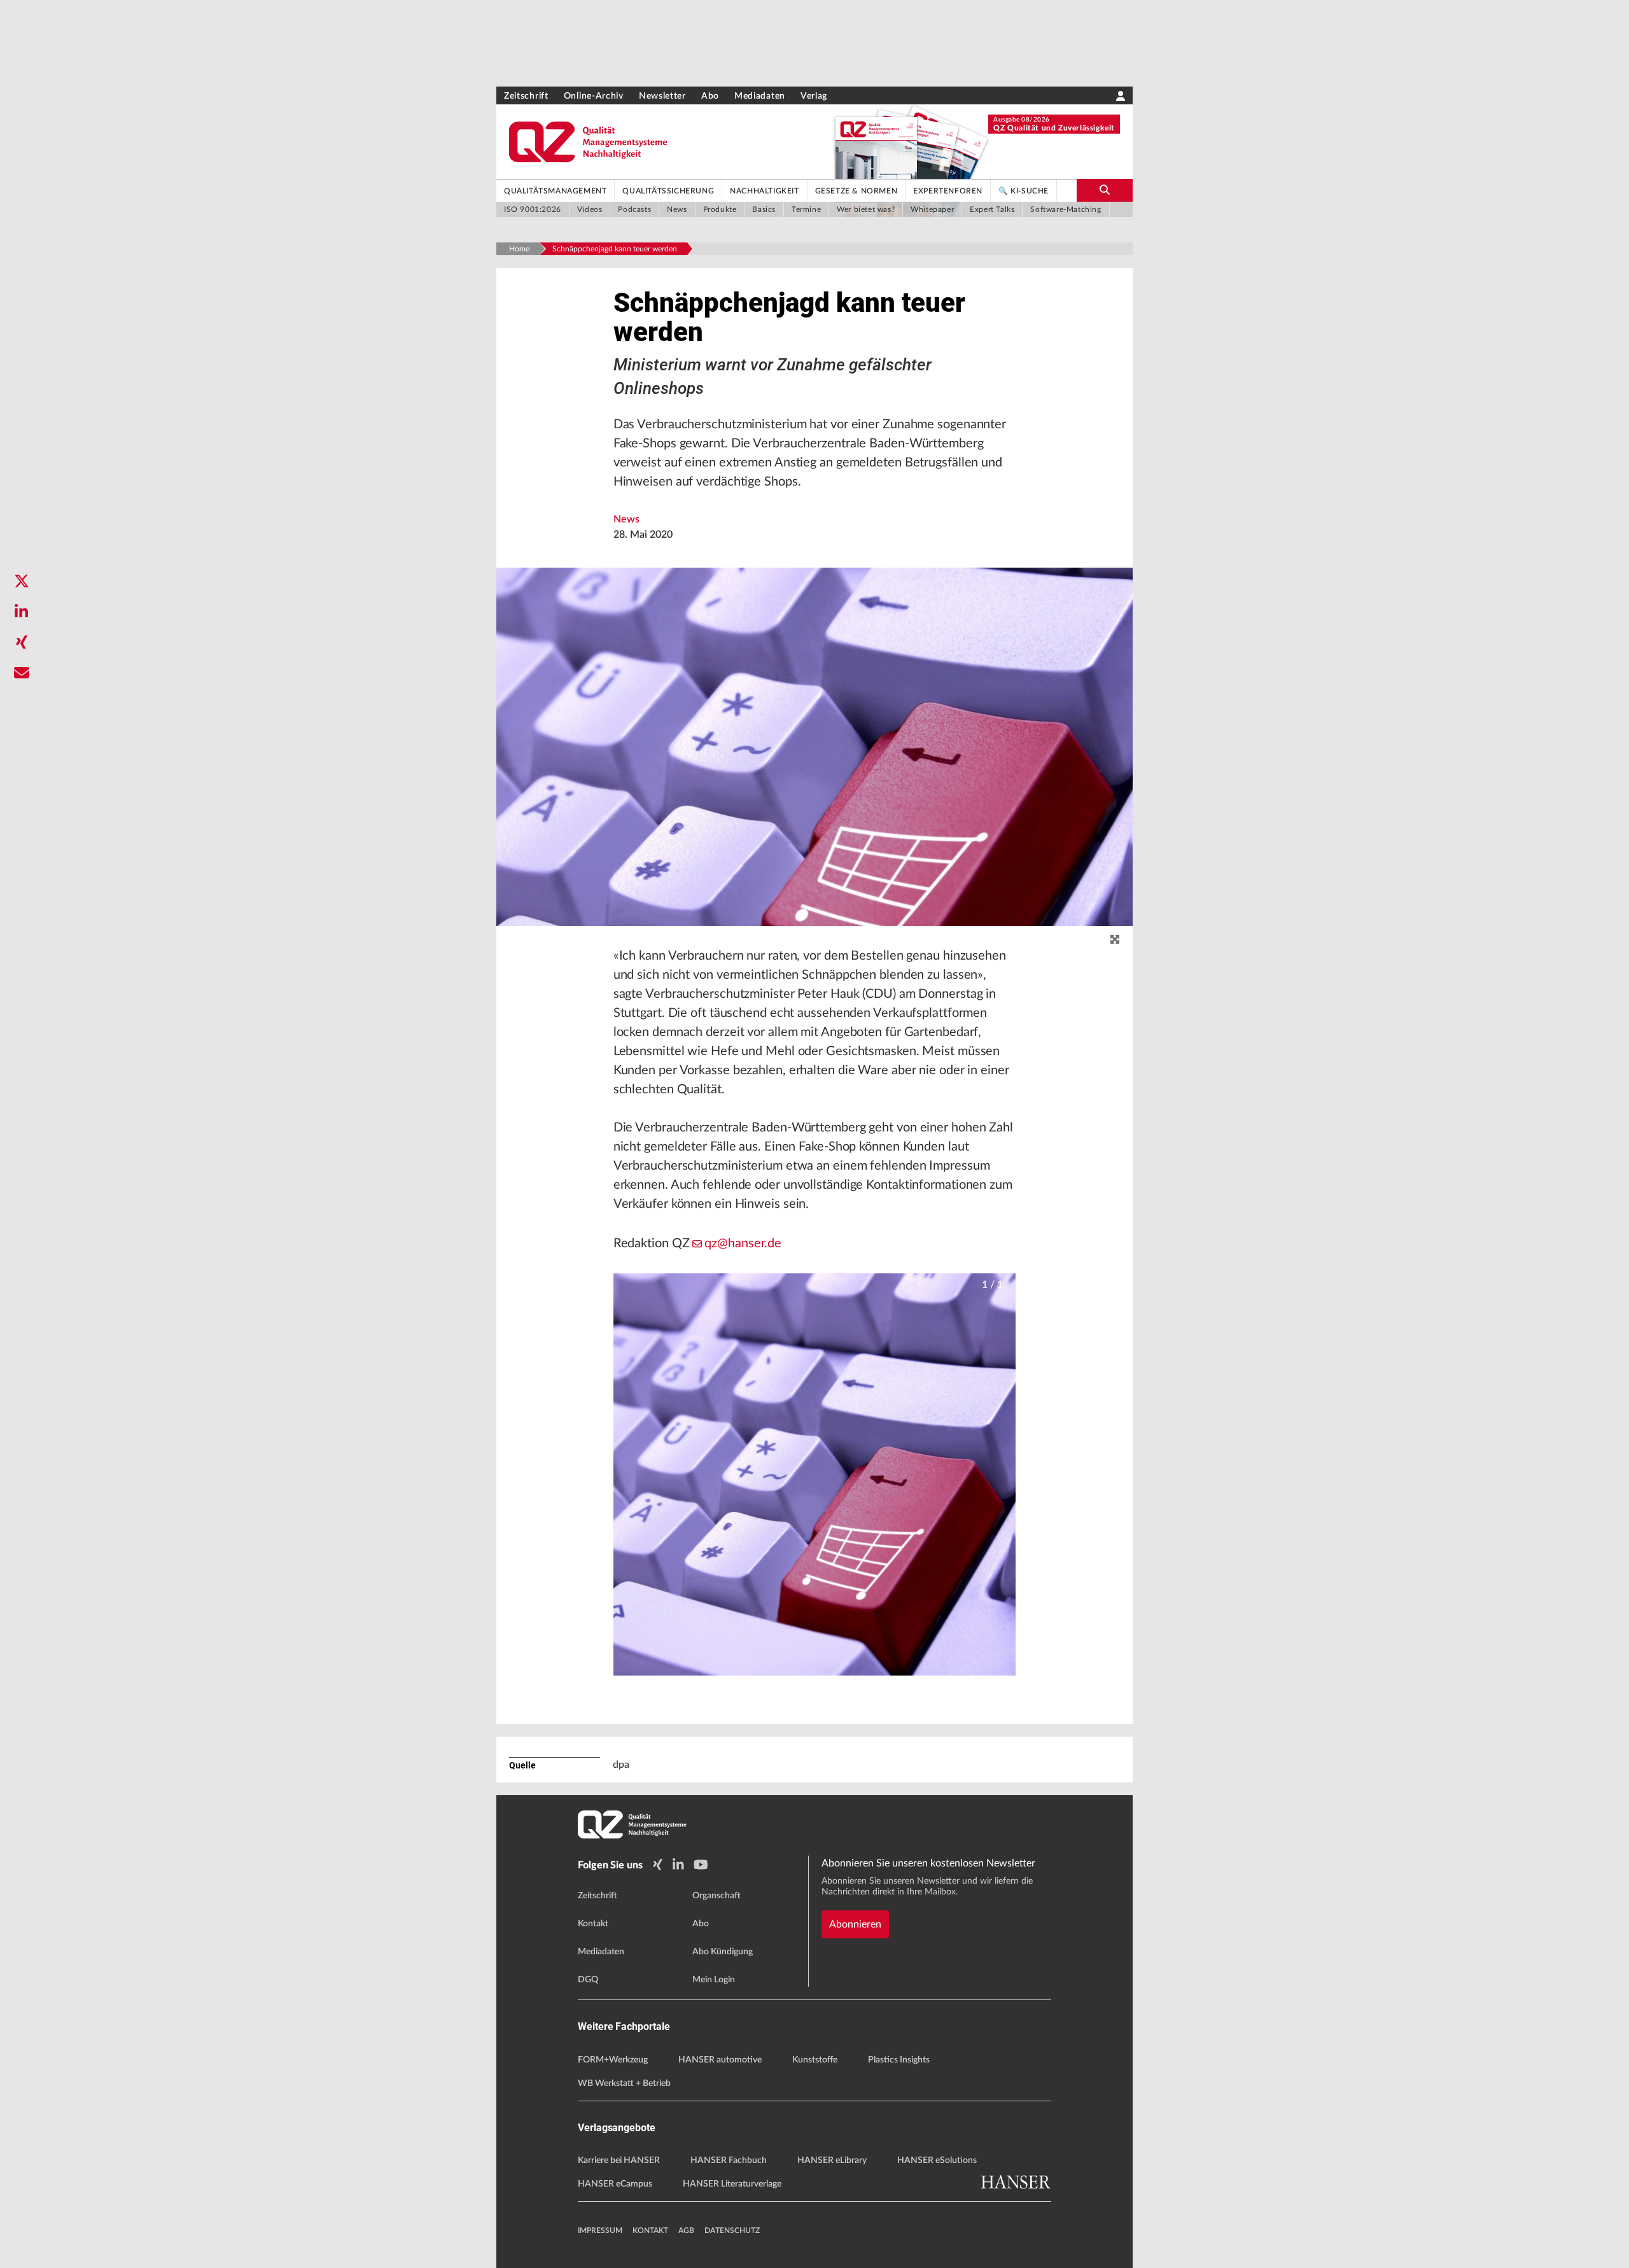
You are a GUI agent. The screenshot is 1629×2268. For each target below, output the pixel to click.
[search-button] (1105, 190)
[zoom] (1115, 940)
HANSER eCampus (615, 2184)
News (626, 519)
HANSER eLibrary (832, 2160)
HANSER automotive (720, 2060)
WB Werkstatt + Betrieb (624, 2083)
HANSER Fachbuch (729, 2160)
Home (519, 249)
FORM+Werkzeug (613, 2060)
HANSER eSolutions (937, 2160)
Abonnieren (855, 1924)
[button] (815, 1475)
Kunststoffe (815, 2060)
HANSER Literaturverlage (732, 2184)
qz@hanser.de (743, 1243)
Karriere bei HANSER (619, 2160)
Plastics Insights (899, 2060)
